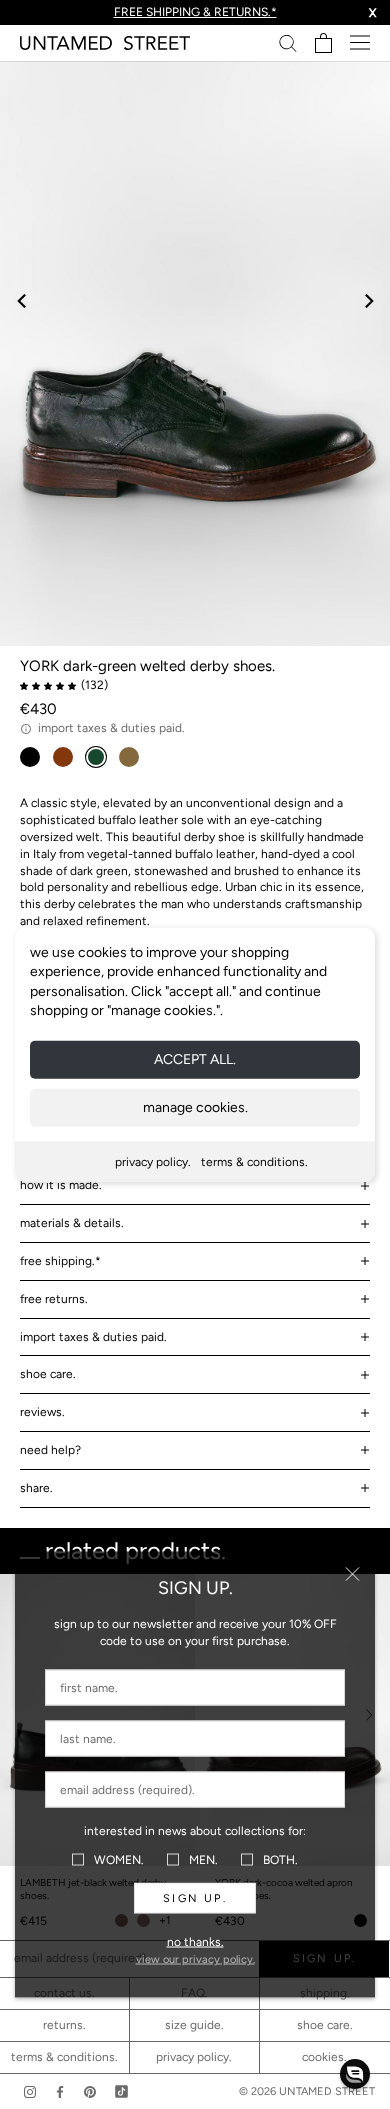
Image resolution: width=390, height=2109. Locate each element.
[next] (367, 300)
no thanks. (195, 1942)
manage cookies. (195, 1107)
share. (36, 1488)
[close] (352, 1574)
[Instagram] (30, 2091)
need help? (50, 1450)
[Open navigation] (360, 42)
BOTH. (280, 1859)
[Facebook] (60, 2091)
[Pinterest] (90, 2091)
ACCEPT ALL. (195, 1059)
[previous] (22, 300)
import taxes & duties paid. (93, 1337)
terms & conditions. (254, 1162)
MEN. (203, 1859)
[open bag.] (323, 43)
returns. (64, 2025)
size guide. (194, 2025)
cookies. (324, 2057)
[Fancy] (121, 2091)
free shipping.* (60, 1261)
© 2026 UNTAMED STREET (307, 2091)
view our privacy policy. (195, 1959)
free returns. (54, 1299)
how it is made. (61, 1185)
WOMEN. (119, 1859)
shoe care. (48, 1374)
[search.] (288, 42)
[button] (355, 2074)
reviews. (42, 1412)
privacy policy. (153, 1162)
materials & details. (72, 1223)
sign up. (195, 1898)
